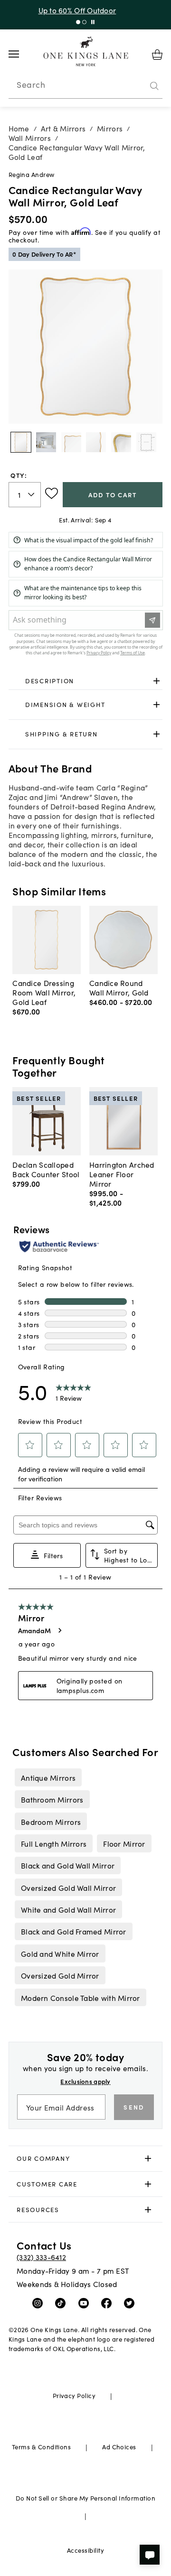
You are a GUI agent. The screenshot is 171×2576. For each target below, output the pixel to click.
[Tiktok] (62, 2303)
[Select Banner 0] (78, 22)
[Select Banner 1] (84, 22)
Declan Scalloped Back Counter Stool (46, 1169)
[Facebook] (109, 2303)
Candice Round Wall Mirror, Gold (119, 987)
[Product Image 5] (146, 442)
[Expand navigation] (21, 54)
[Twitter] (131, 2303)
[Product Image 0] (21, 442)
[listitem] (48, 1777)
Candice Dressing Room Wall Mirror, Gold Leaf (44, 992)
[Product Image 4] (121, 442)
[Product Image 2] (71, 442)
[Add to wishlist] (52, 493)
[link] (86, 681)
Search (31, 84)
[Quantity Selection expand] (32, 494)
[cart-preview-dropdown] (157, 55)
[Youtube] (86, 2303)
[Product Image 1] (46, 442)
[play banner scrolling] (93, 22)
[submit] (154, 86)
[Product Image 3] (96, 442)
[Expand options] (157, 681)
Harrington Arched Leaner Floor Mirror (122, 1174)
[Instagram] (40, 2303)
